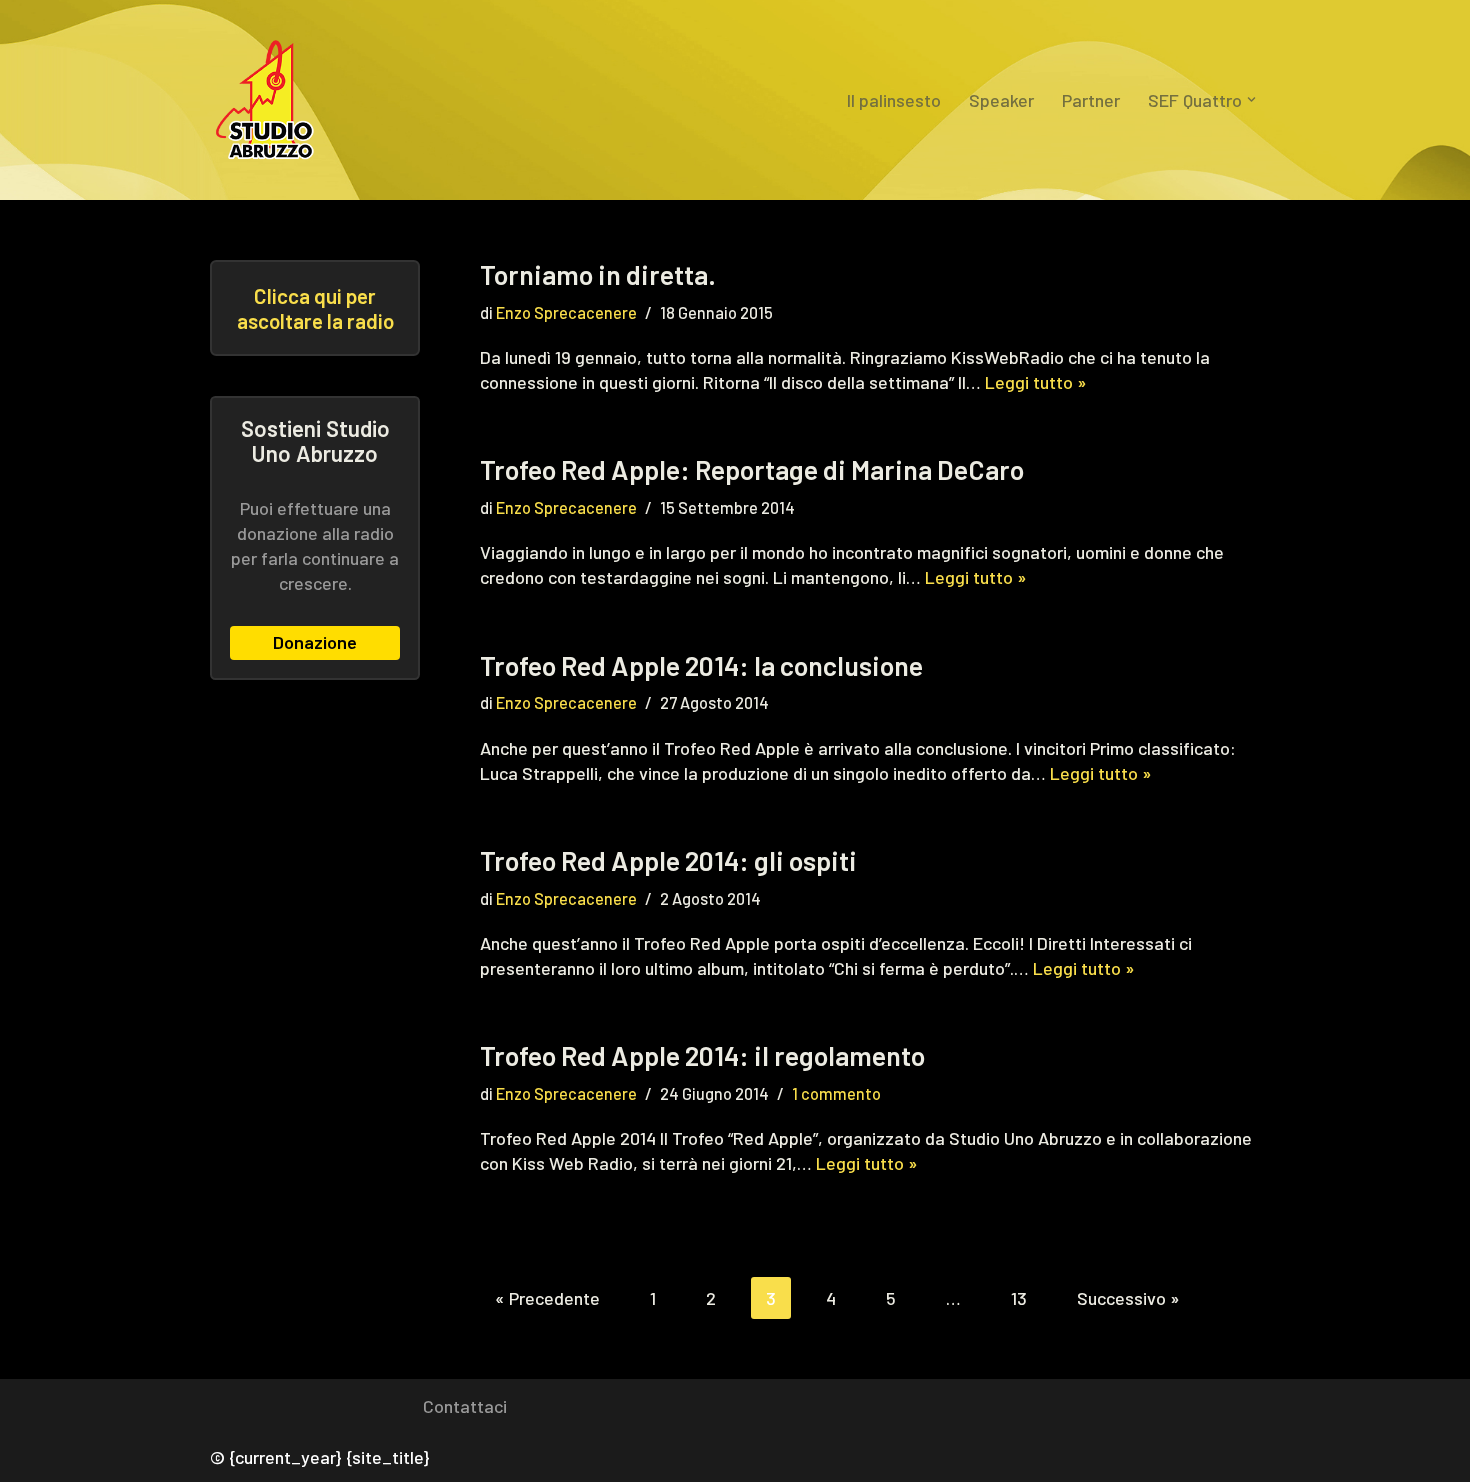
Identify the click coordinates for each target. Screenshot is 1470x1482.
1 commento (836, 1093)
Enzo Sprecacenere (566, 312)
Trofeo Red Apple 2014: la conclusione (701, 665)
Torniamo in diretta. (598, 274)
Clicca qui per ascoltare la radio (315, 308)
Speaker (1001, 100)
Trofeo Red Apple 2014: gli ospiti (668, 860)
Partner (1091, 100)
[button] (1251, 99)
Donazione (315, 642)
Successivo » (1128, 1298)
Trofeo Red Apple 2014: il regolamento (702, 1055)
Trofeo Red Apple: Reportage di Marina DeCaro (752, 469)
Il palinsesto (894, 100)
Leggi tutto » (1036, 382)
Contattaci (465, 1406)
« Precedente (547, 1298)
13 (1019, 1298)
